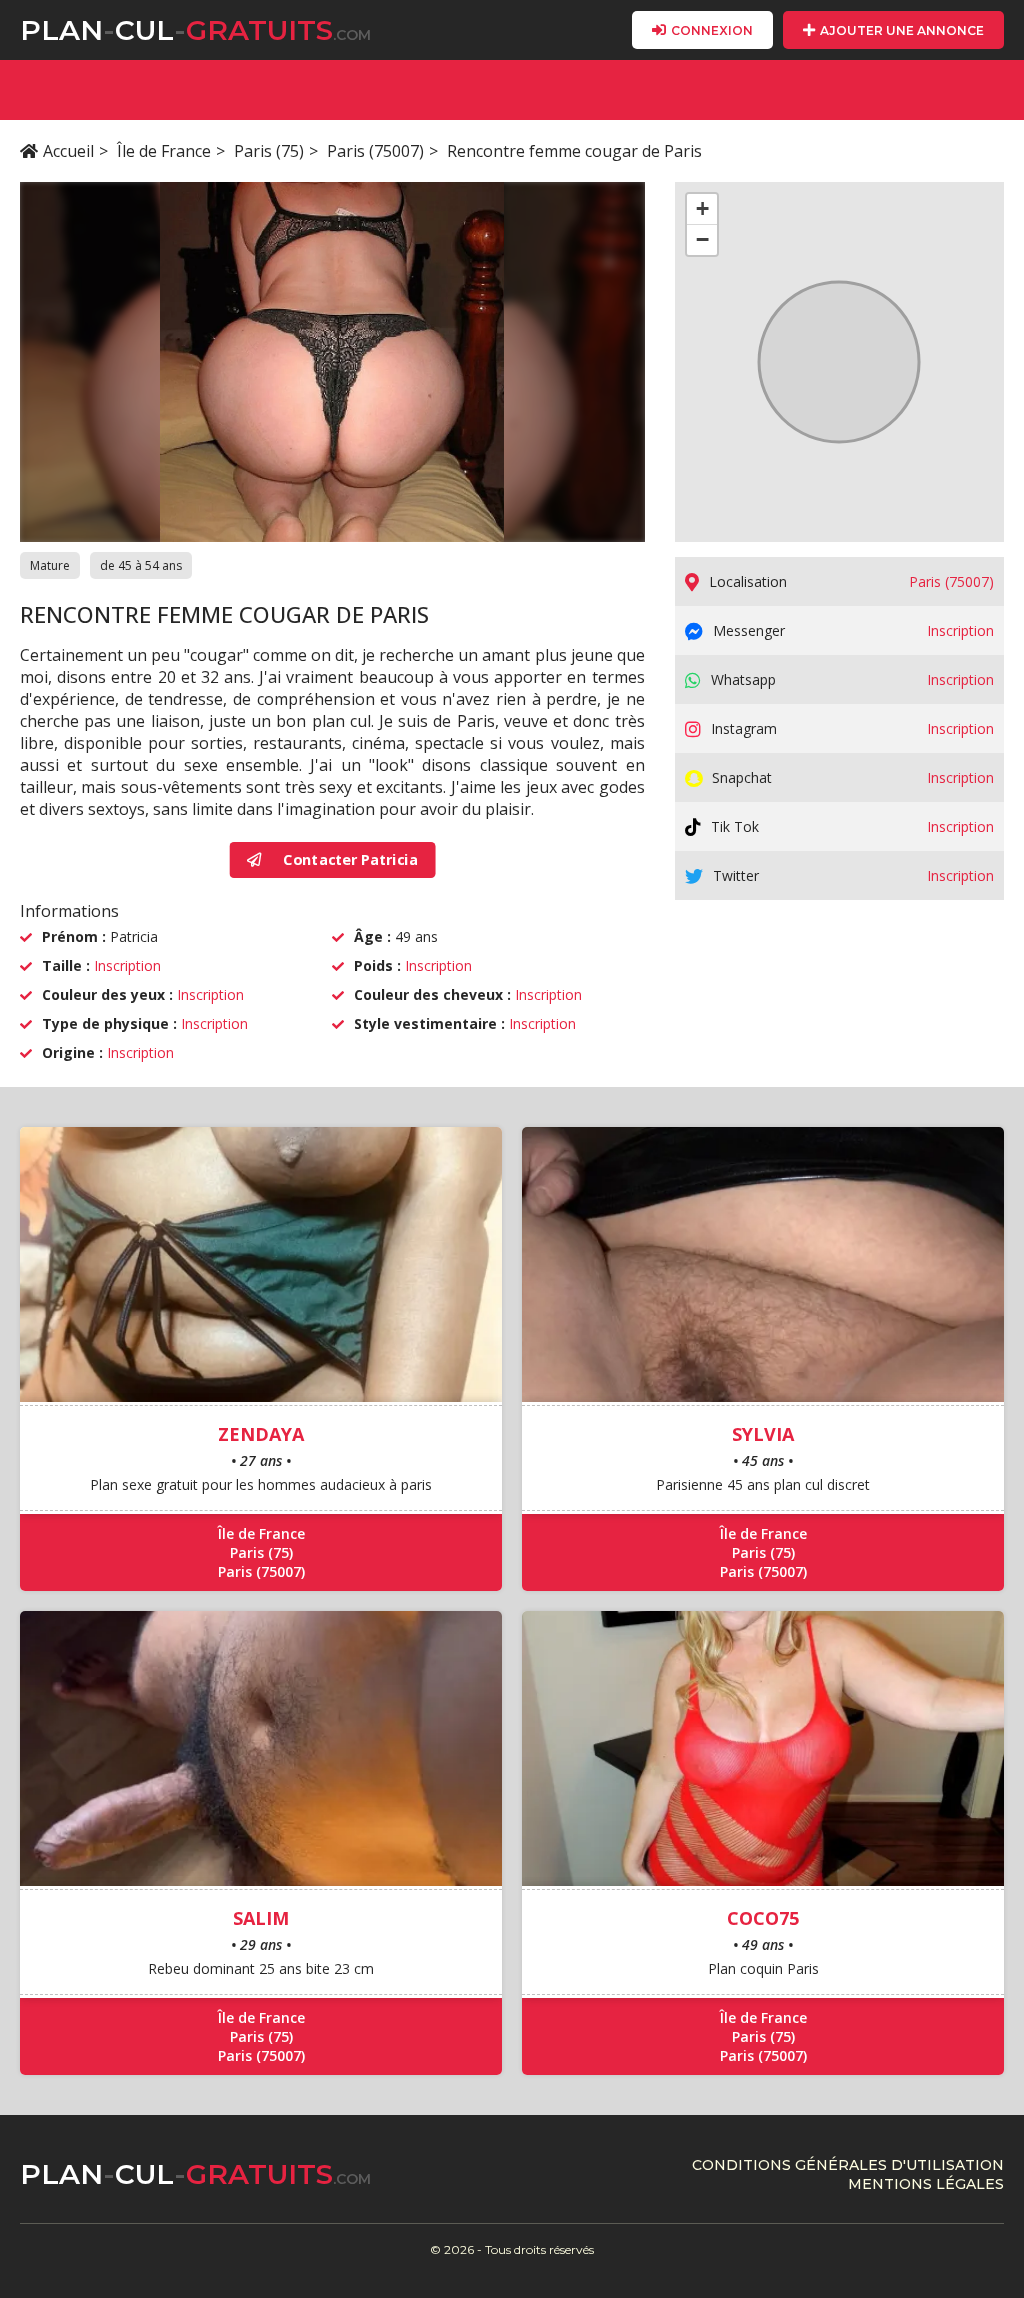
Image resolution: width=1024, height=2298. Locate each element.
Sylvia (763, 1434)
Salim (261, 1918)
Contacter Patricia (349, 860)
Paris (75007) (375, 151)
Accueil (68, 151)
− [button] (702, 239)
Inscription (127, 965)
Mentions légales (926, 2184)
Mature (50, 565)
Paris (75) (269, 151)
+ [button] (702, 208)
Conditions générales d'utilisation (848, 2165)
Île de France (164, 151)
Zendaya (261, 1434)
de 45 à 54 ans (141, 565)
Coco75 (763, 1918)
